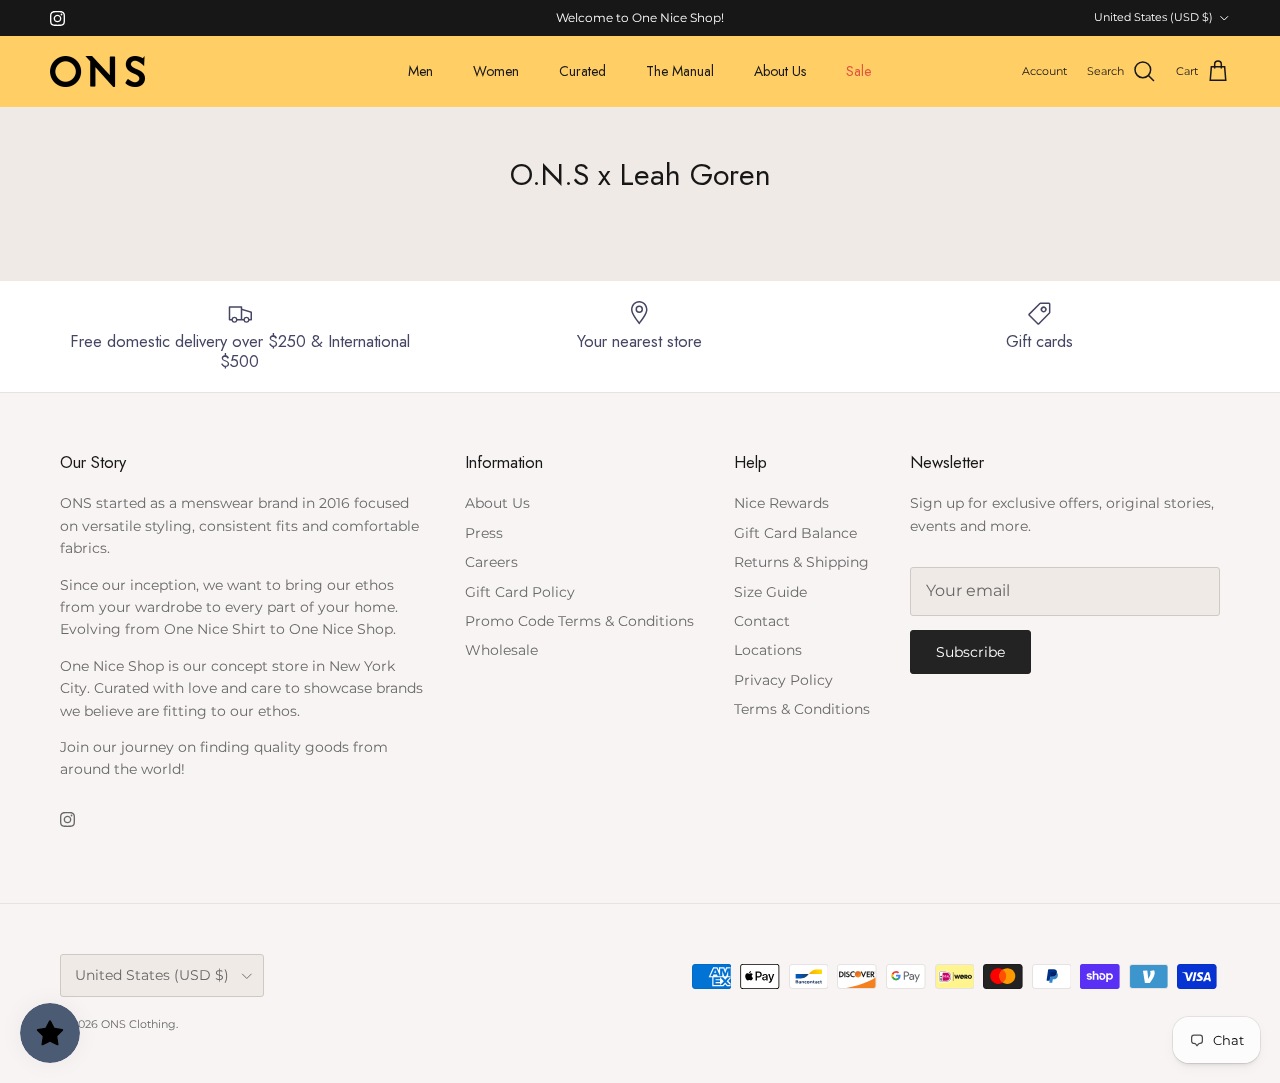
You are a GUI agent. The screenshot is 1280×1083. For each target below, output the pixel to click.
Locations (768, 650)
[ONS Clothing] (97, 71)
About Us (780, 71)
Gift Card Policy (520, 592)
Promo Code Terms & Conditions (579, 621)
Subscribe (970, 652)
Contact (762, 621)
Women (496, 71)
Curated (582, 71)
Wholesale (501, 650)
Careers (491, 562)
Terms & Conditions (802, 709)
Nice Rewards (781, 503)
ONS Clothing (138, 1024)
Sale (858, 71)
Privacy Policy (783, 680)
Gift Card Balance (795, 533)
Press (484, 533)
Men (420, 71)
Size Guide (770, 592)
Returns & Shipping (801, 562)
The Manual (680, 71)
